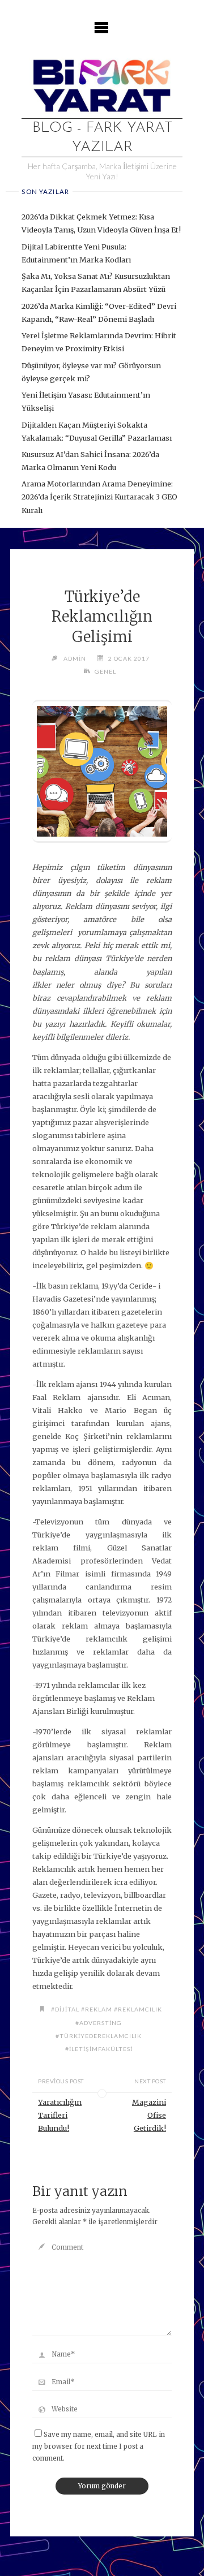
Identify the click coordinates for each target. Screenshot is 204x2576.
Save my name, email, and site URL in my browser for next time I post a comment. (99, 2446)
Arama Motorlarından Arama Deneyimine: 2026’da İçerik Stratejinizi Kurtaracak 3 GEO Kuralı (99, 497)
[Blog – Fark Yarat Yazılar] (102, 84)
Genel (105, 671)
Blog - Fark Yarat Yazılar (102, 137)
